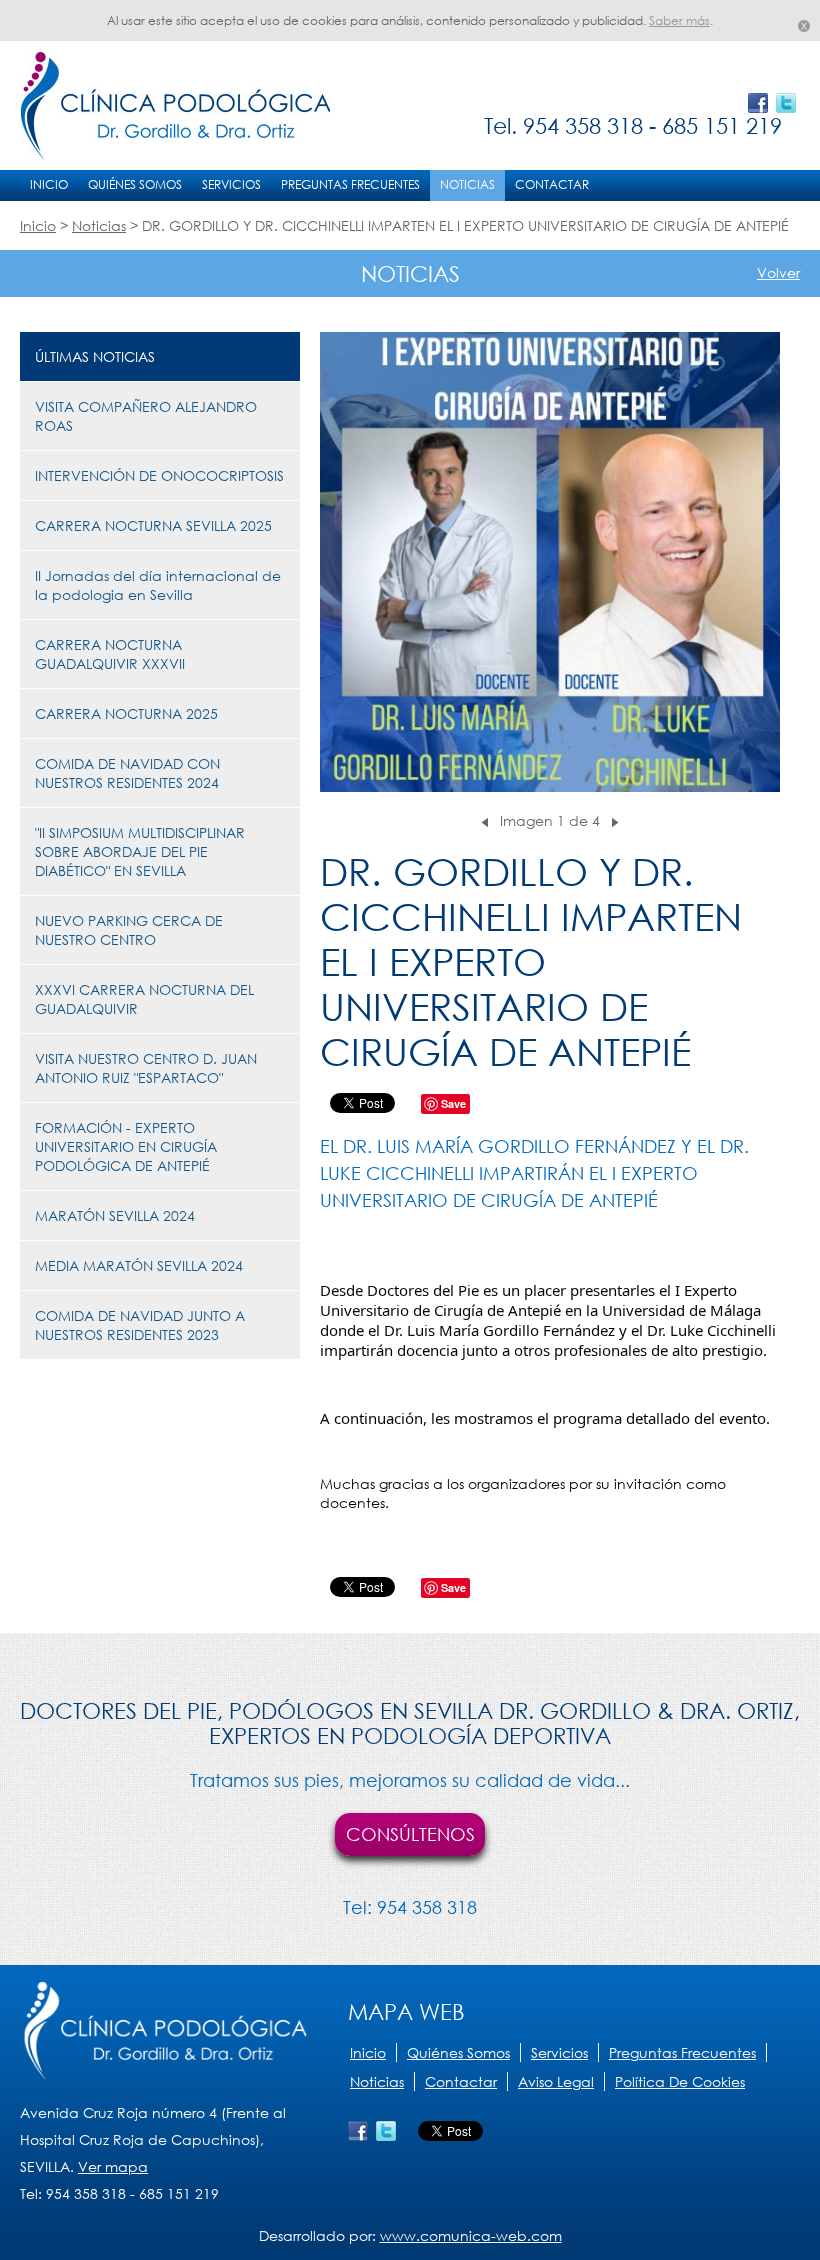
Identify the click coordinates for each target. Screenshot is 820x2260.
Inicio (49, 184)
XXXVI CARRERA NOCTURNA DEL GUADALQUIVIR (144, 999)
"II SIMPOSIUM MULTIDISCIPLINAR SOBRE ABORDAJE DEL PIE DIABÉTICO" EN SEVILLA (140, 851)
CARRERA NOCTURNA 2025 (126, 713)
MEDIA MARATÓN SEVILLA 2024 (139, 1265)
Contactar (552, 184)
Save (453, 1103)
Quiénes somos (135, 184)
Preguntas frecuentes (350, 184)
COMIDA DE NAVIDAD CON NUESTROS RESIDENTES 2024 (127, 773)
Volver (778, 272)
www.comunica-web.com (471, 2235)
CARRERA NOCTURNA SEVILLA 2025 (153, 525)
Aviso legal (556, 2081)
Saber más (679, 20)
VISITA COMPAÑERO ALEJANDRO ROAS (146, 416)
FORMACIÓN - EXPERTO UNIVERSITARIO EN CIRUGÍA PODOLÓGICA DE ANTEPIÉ (126, 1146)
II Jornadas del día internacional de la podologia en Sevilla (158, 585)
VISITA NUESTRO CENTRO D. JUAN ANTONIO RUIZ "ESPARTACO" (146, 1068)
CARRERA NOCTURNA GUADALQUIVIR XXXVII (110, 654)
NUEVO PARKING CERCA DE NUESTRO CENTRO (129, 930)
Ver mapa (113, 2166)
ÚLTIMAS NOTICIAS (95, 356)
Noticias (467, 184)
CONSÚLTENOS (410, 1834)
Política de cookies (680, 2081)
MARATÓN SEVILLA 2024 (115, 1215)
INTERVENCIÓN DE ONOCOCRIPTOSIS (159, 475)
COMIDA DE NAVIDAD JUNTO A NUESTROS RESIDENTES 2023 (140, 1325)
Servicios (231, 184)
